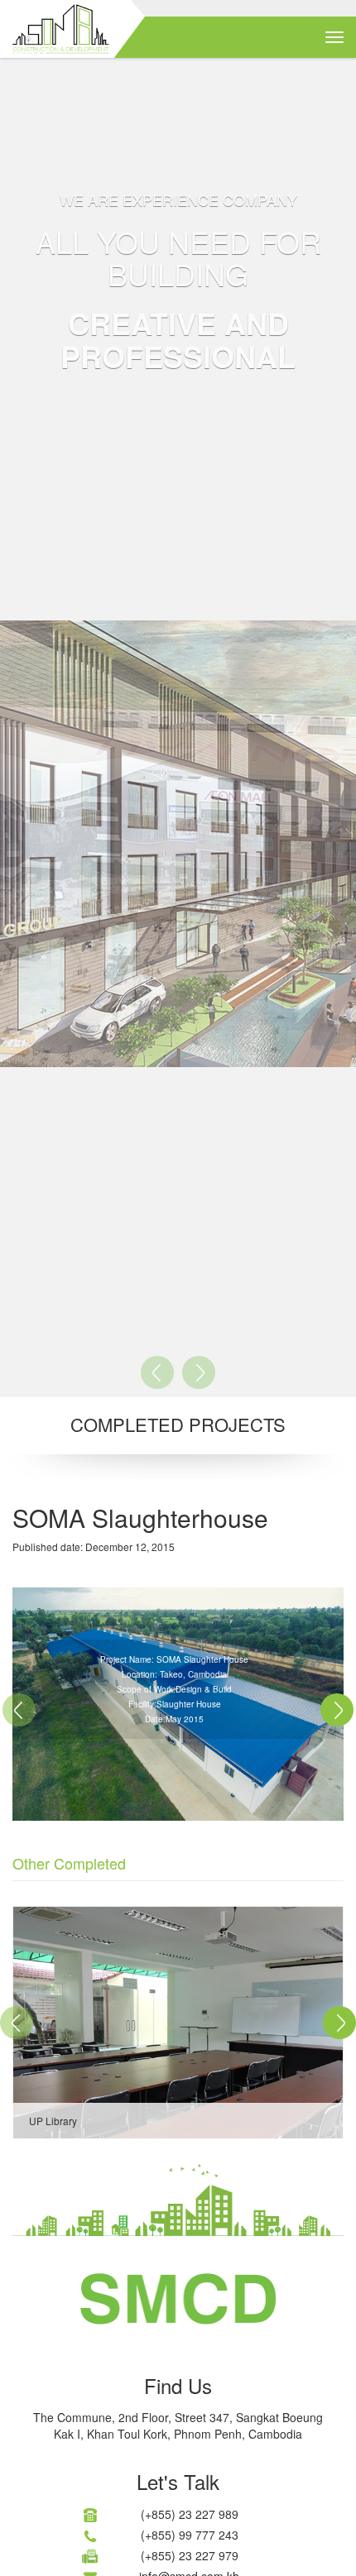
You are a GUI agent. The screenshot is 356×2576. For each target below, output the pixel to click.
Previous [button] (22, 1710)
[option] (178, 2023)
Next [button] (337, 1710)
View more (178, 2023)
